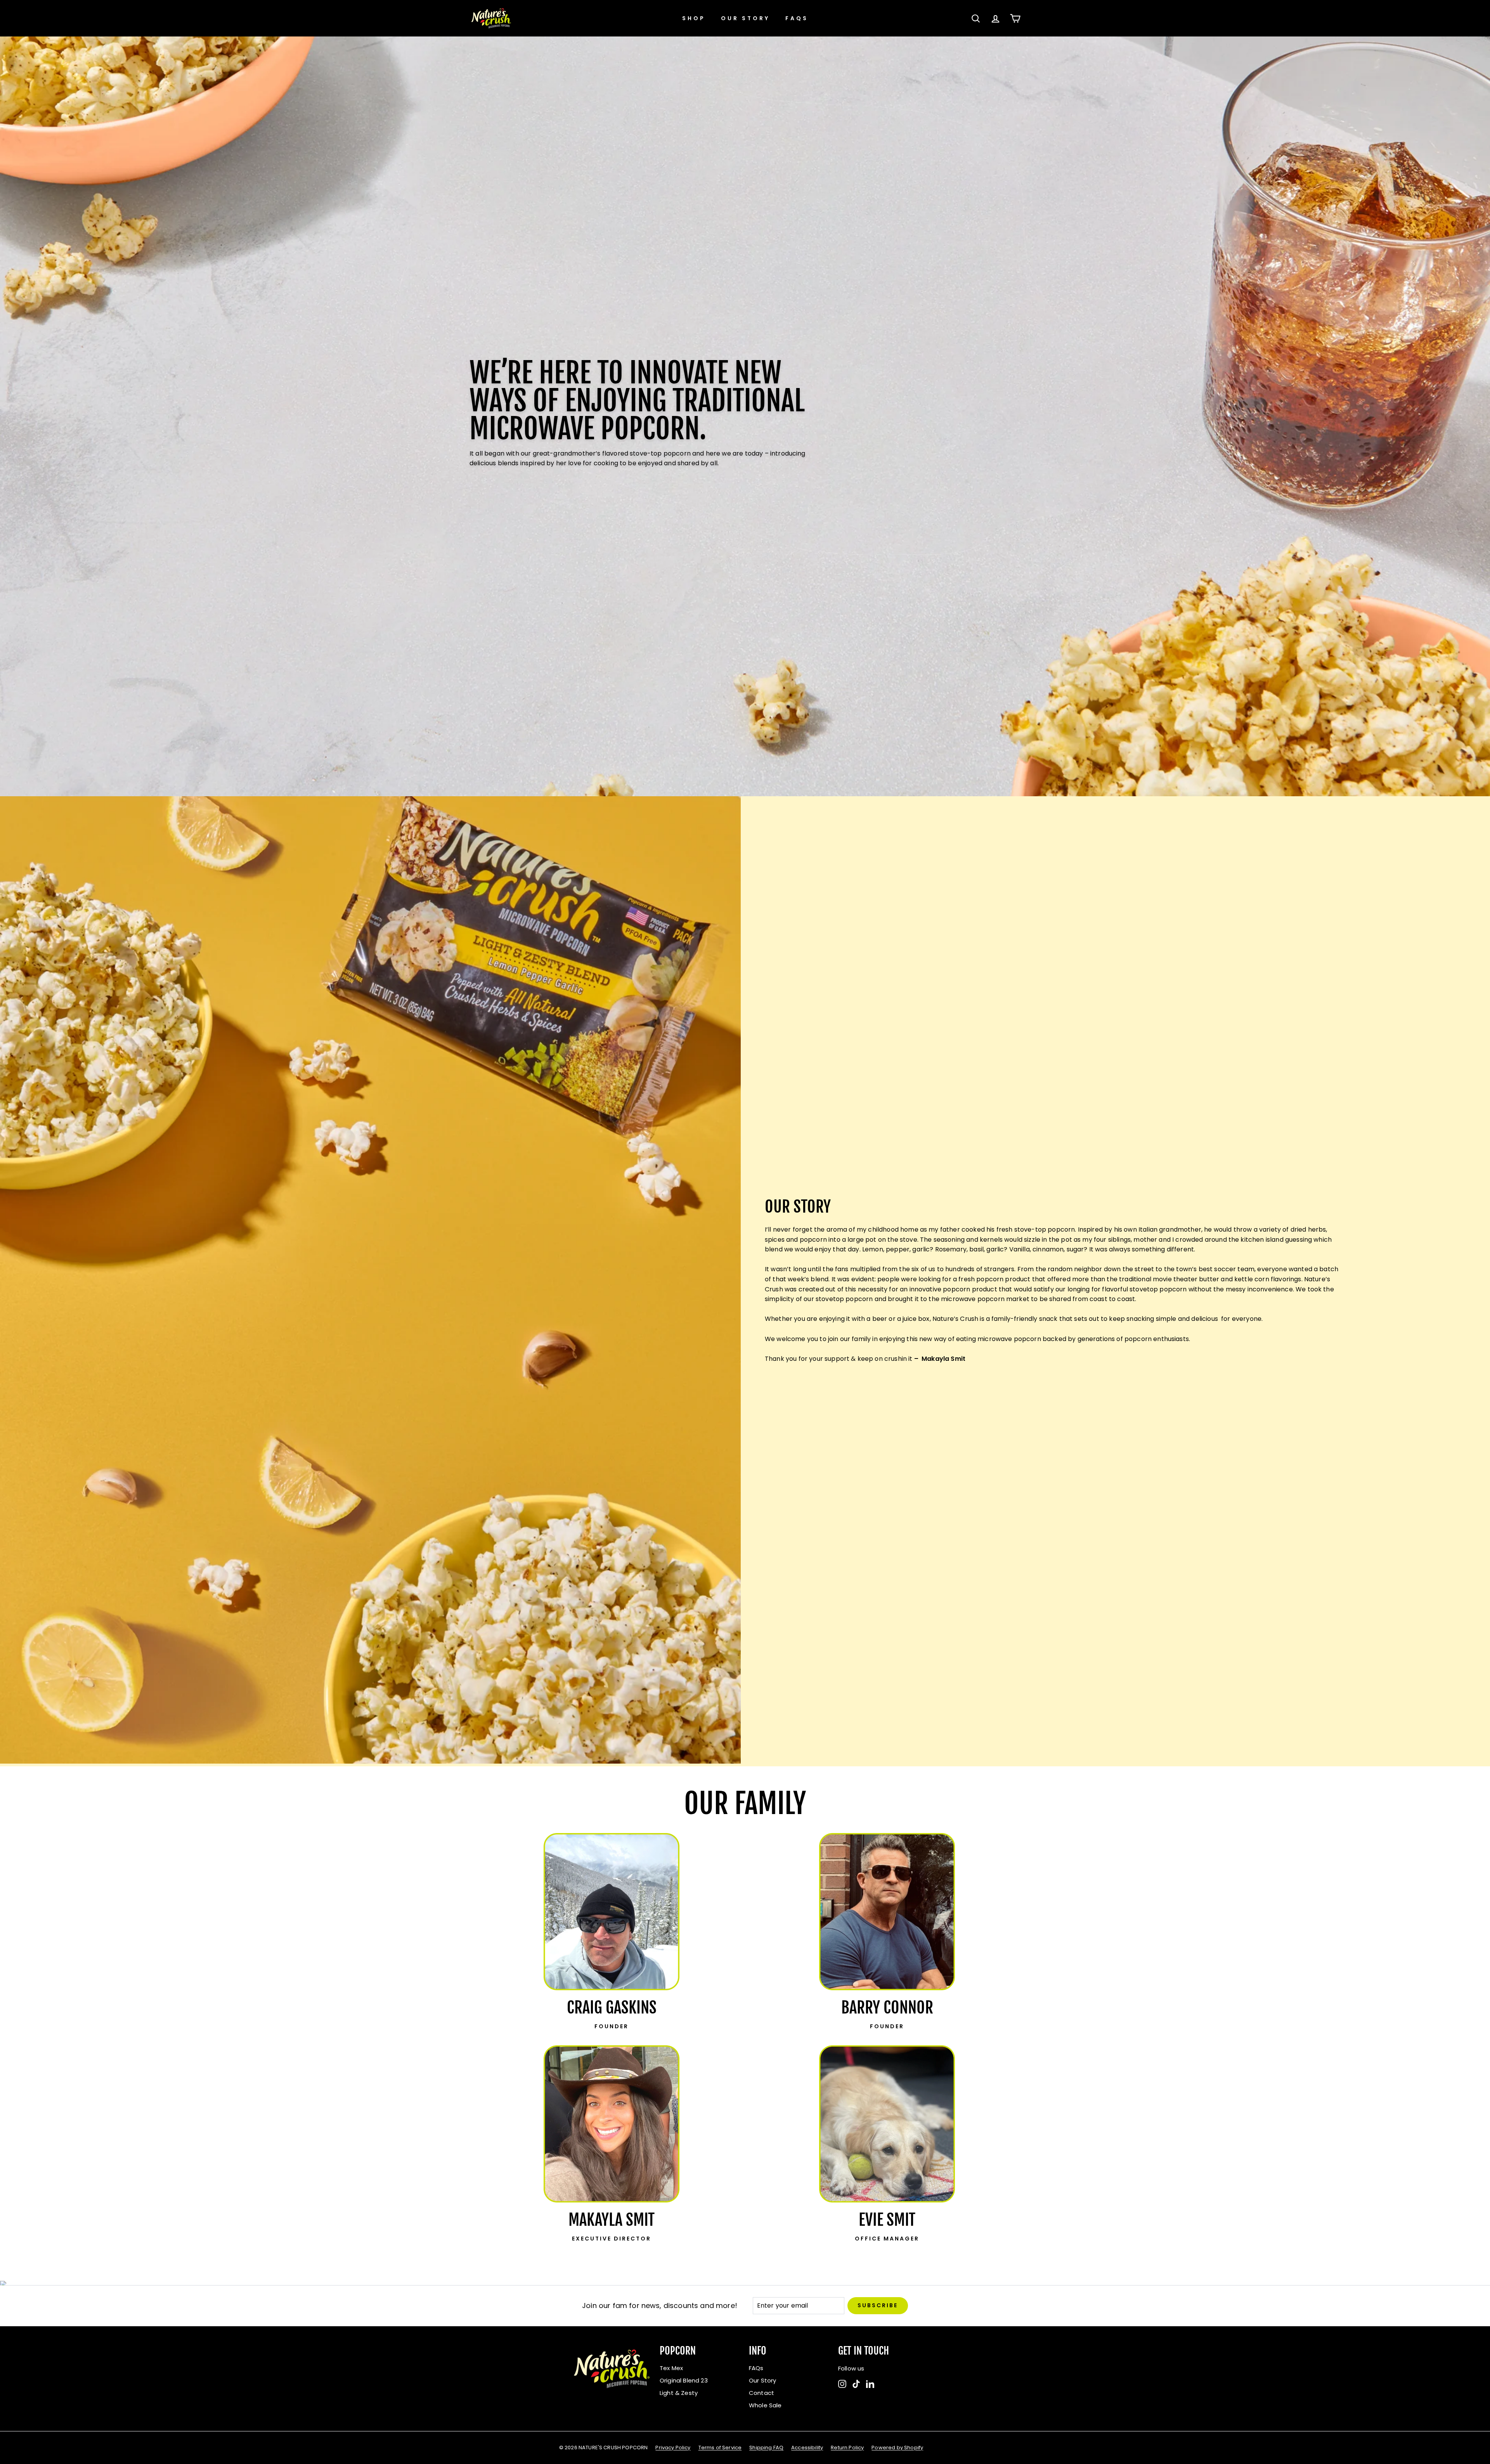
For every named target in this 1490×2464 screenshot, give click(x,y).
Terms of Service (720, 2448)
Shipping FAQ (766, 2448)
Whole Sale (765, 2405)
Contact (761, 2393)
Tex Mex (671, 2368)
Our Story (745, 18)
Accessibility (807, 2448)
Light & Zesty (679, 2393)
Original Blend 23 (684, 2380)
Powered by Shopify (897, 2448)
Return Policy (847, 2448)
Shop (694, 18)
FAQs (797, 18)
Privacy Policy (673, 2448)
